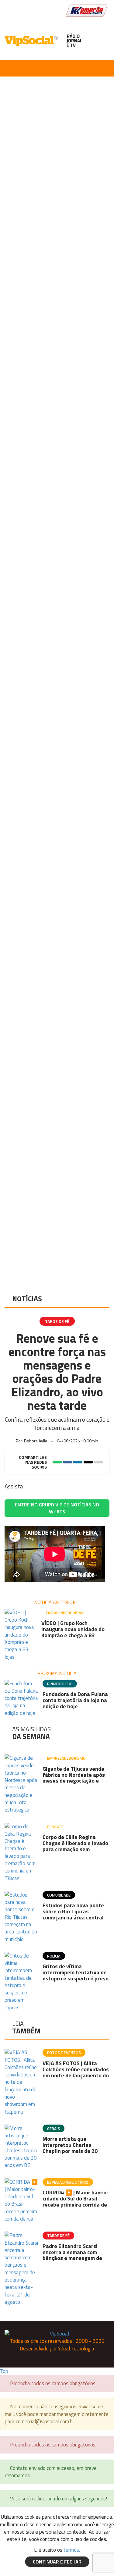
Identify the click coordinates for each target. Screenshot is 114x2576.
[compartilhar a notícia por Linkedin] (78, 1462)
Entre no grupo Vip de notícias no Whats (57, 1508)
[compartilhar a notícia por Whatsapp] (57, 1462)
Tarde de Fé (57, 1321)
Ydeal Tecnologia (76, 2349)
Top (4, 2371)
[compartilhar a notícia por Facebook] (67, 1462)
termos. (72, 2550)
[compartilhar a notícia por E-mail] (98, 1462)
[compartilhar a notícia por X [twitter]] (88, 1462)
